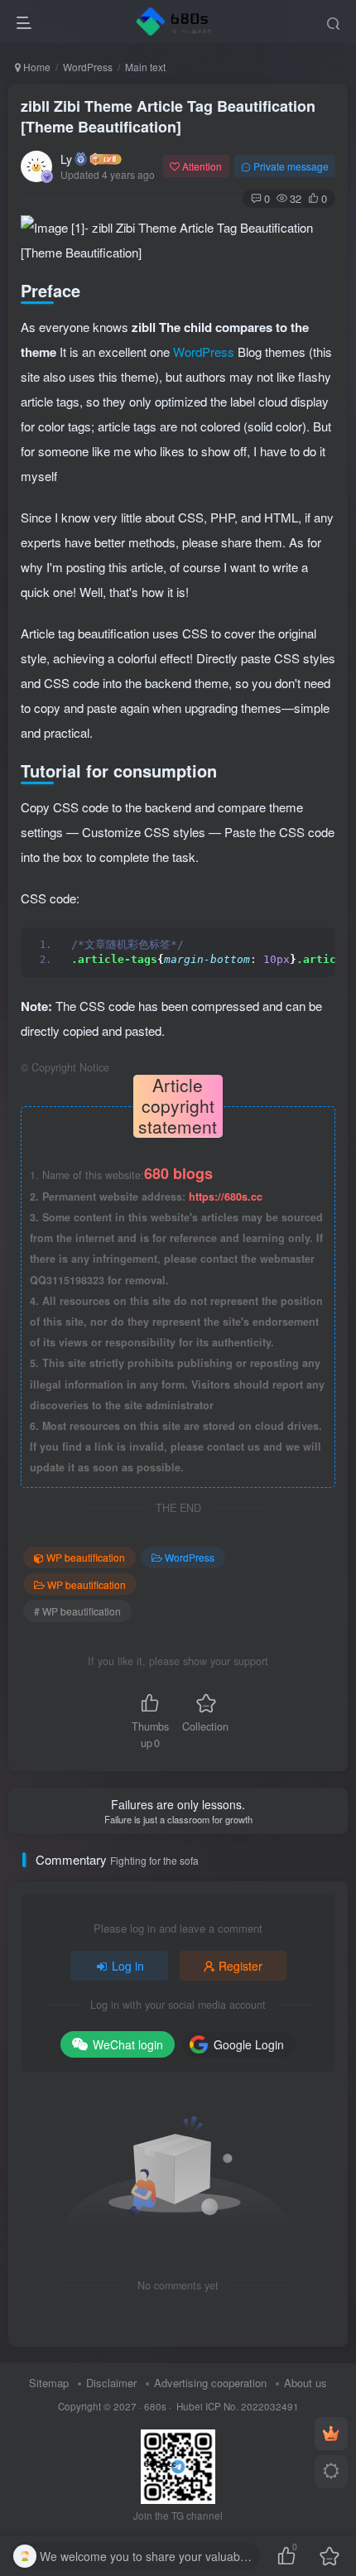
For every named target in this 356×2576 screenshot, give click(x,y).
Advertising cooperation (210, 2383)
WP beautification (86, 1557)
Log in (128, 1966)
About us (305, 2383)
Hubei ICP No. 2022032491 (236, 2406)
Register (241, 1966)
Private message (291, 166)
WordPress (88, 67)
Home (36, 67)
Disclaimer (111, 2383)
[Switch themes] (331, 2472)
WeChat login (128, 2044)
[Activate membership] (331, 2434)
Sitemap (49, 2383)
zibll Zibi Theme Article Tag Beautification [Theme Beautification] (168, 116)
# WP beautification (77, 1611)
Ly (66, 159)
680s (155, 2406)
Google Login (249, 2044)
